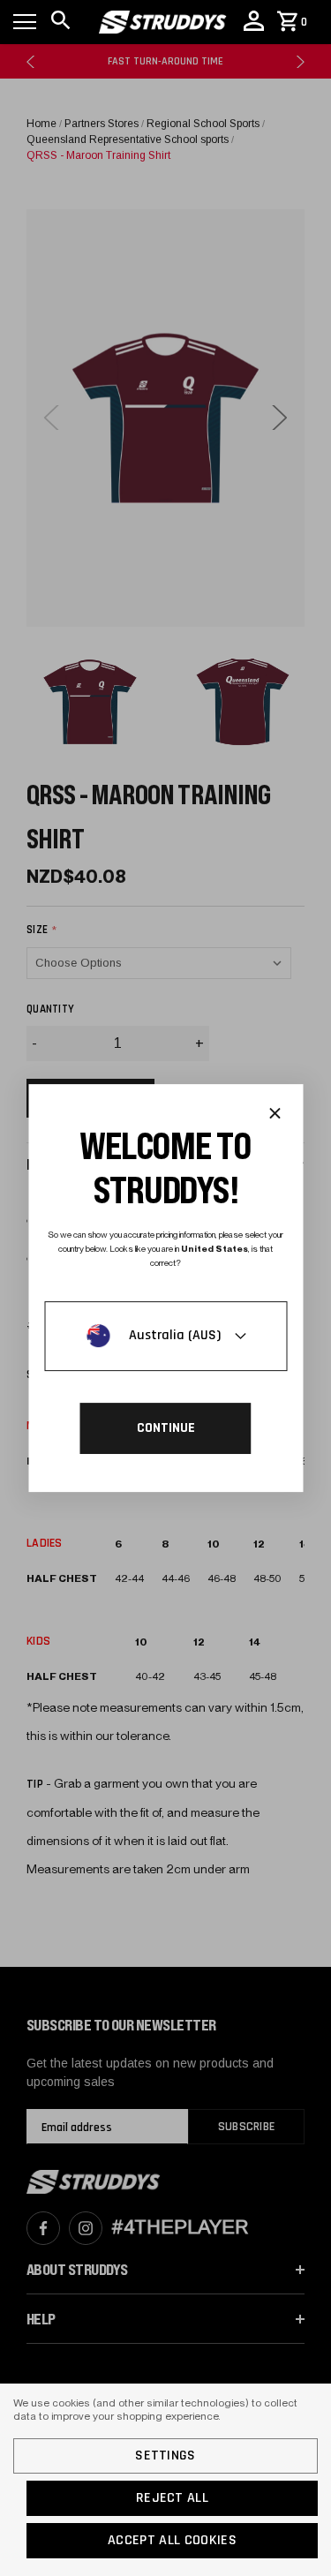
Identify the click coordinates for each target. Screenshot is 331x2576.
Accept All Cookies (172, 2540)
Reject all (172, 2498)
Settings (165, 2455)
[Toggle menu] (25, 22)
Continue (166, 1428)
